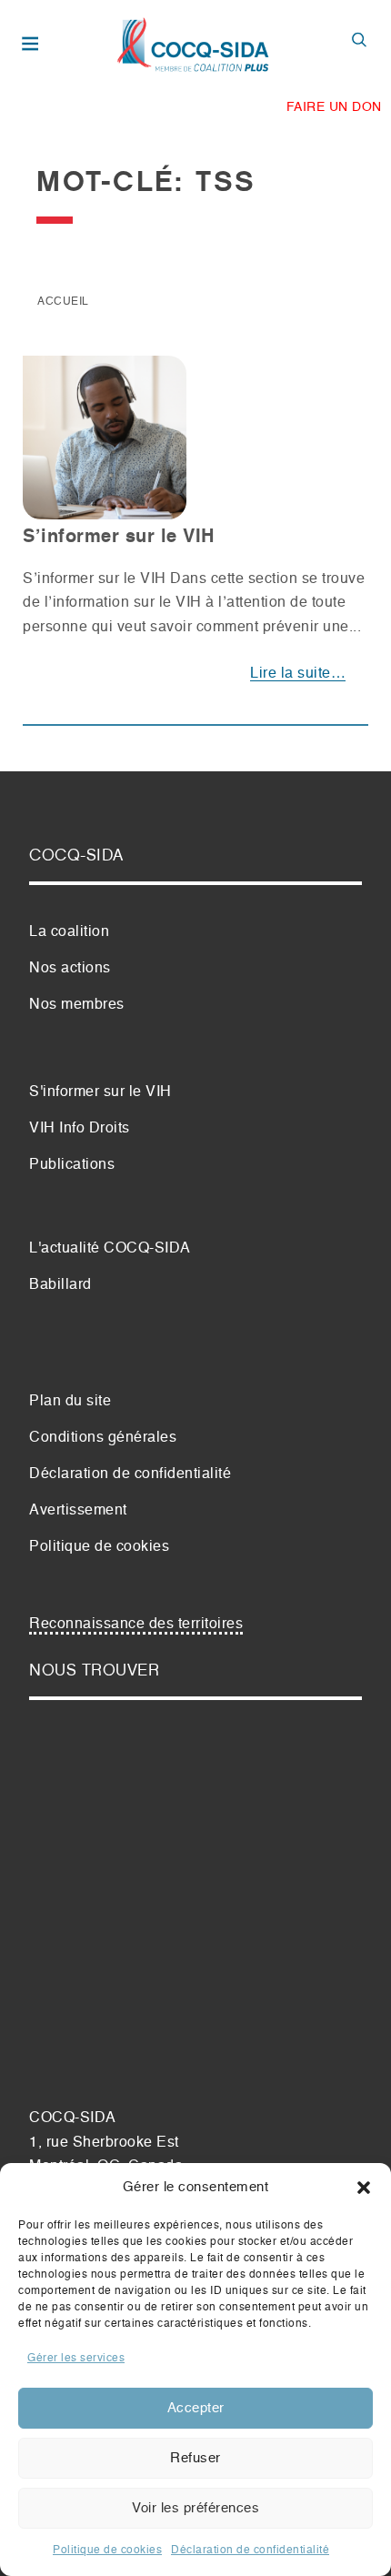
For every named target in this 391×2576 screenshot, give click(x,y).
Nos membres (77, 1005)
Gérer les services (76, 2359)
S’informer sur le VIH (119, 538)
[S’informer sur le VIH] (105, 445)
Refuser (195, 2458)
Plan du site (70, 1402)
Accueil (63, 302)
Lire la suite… (298, 674)
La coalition (69, 932)
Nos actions (70, 969)
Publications (72, 1165)
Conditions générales (103, 1438)
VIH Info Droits (80, 1129)
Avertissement (78, 1511)
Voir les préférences (195, 2508)
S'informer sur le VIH (100, 1092)
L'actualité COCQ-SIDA (110, 1249)
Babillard (60, 1285)
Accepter (196, 2408)
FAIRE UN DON (334, 107)
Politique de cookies (107, 2551)
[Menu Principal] (33, 45)
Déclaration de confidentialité (250, 2551)
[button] (364, 2188)
